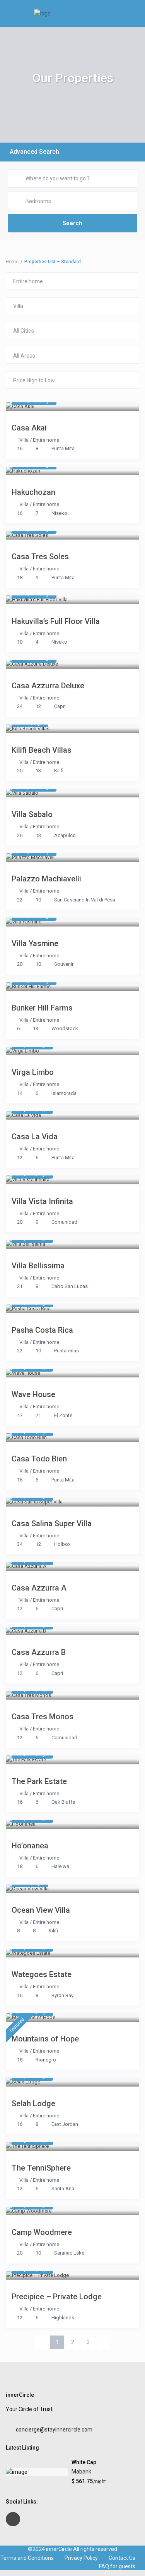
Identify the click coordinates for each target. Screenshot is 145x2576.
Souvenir (64, 964)
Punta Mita (63, 448)
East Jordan (65, 2124)
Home (12, 262)
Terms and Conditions (27, 2558)
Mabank (81, 2472)
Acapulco (65, 835)
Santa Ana (63, 2188)
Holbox (62, 1544)
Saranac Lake (69, 2253)
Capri (60, 706)
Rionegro (46, 2060)
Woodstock (65, 1028)
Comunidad (64, 1222)
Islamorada (64, 1093)
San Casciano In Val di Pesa (85, 900)
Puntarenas (67, 1351)
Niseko (59, 513)
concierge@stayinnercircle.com (54, 2430)
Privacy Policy (81, 2558)
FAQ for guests (117, 2566)
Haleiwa (60, 1866)
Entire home (46, 440)
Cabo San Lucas (70, 1286)
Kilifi (59, 771)
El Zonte (63, 1415)
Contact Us (122, 2558)
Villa (24, 440)
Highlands (63, 2318)
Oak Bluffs (63, 1802)
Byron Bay (62, 1995)
